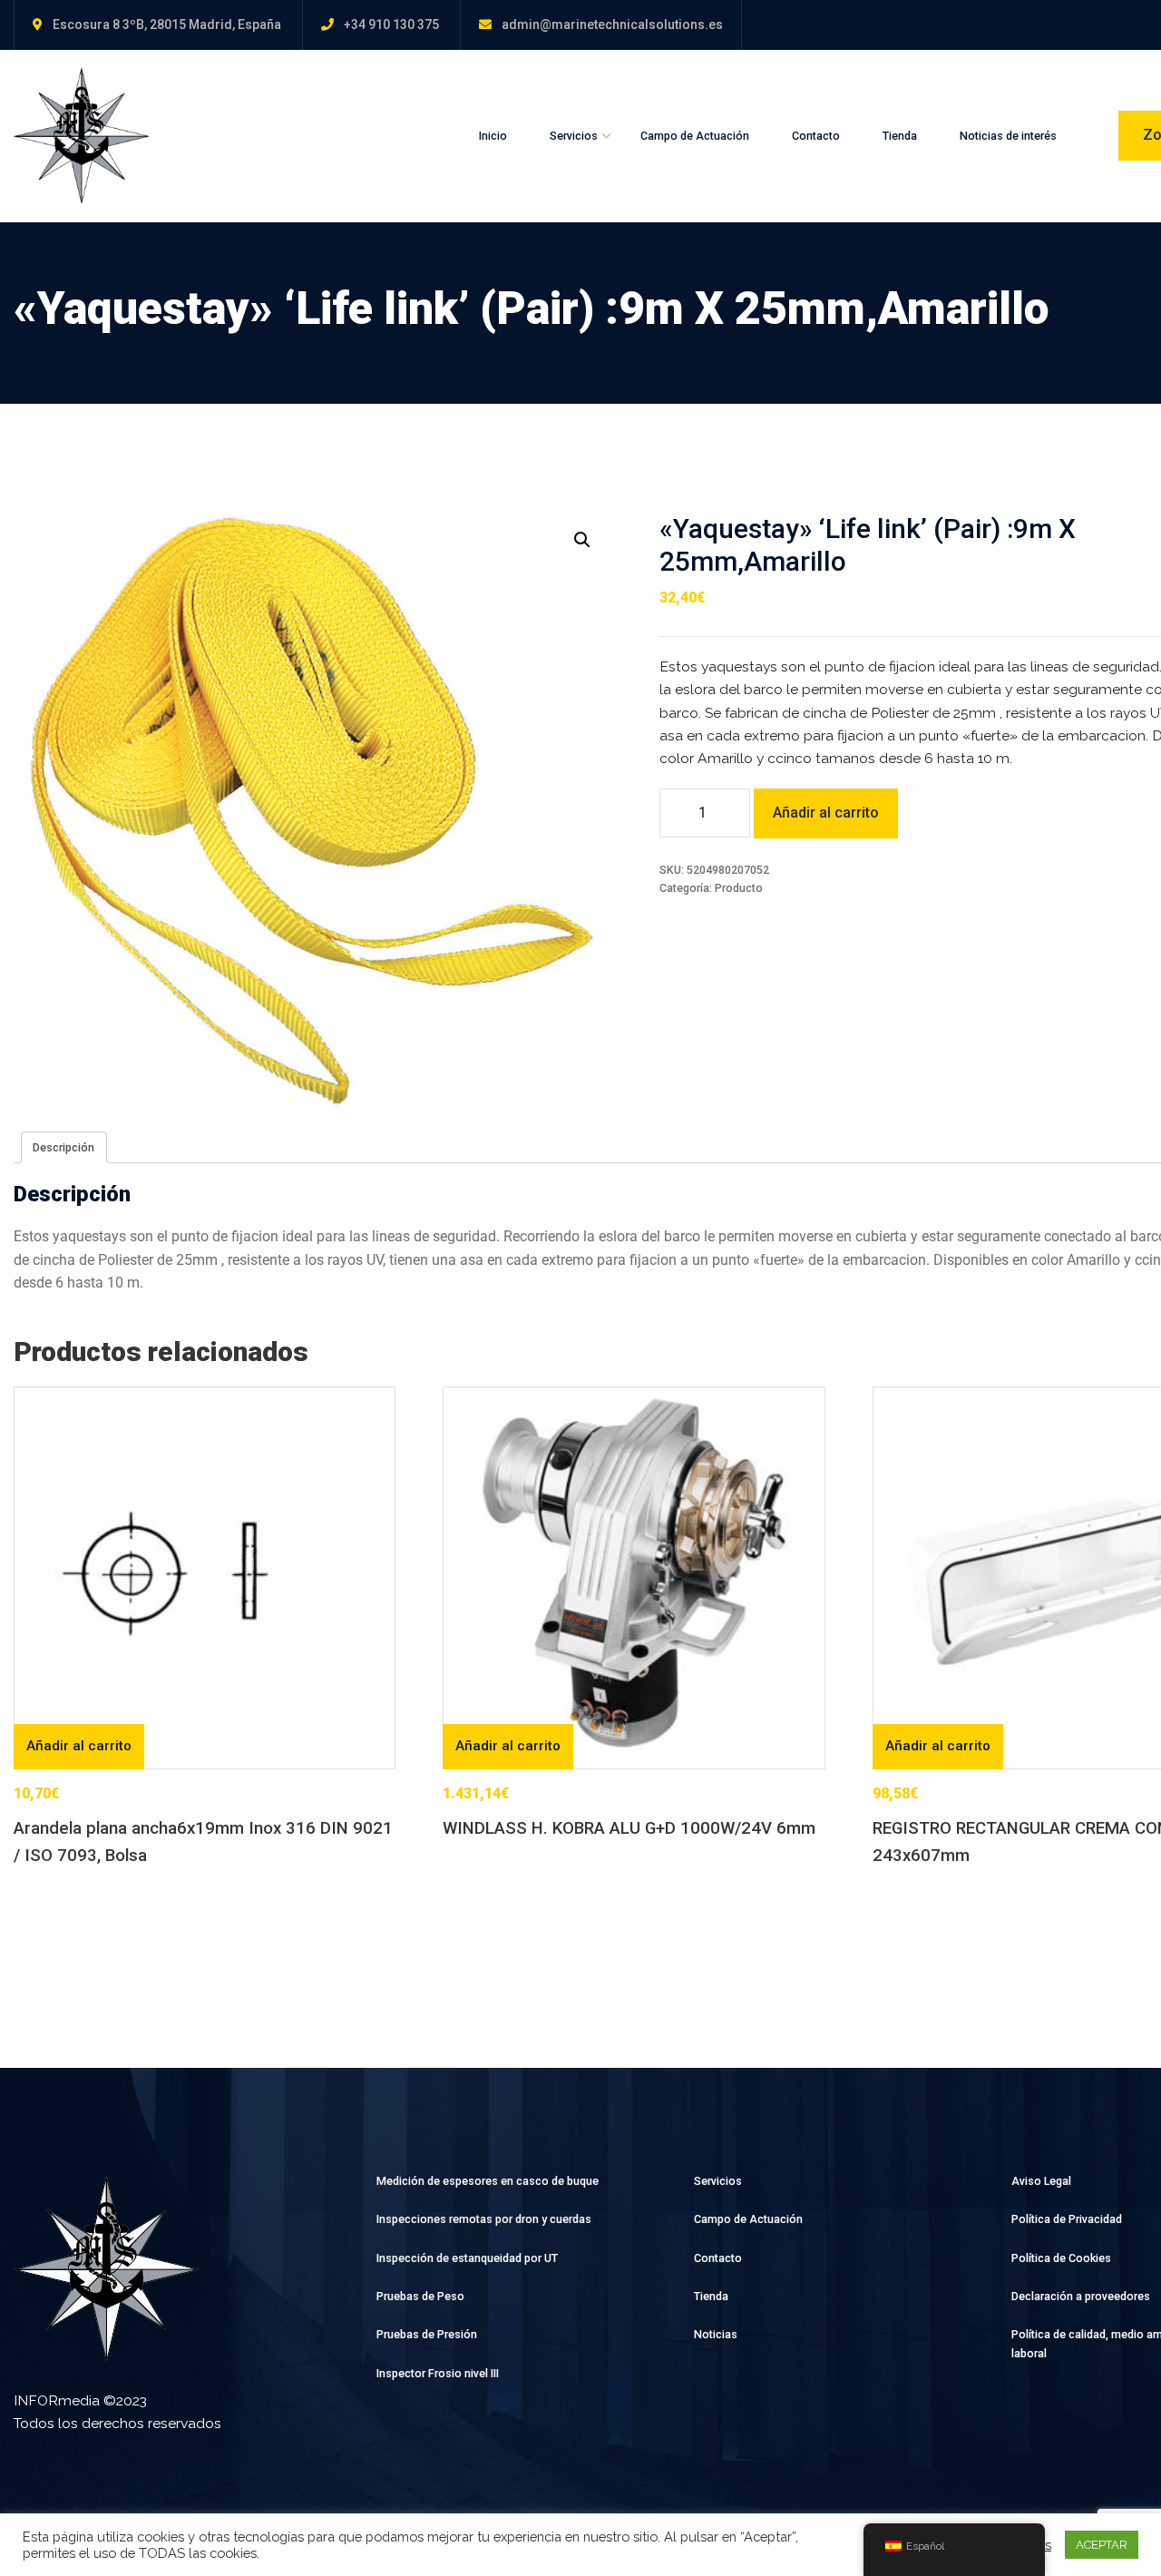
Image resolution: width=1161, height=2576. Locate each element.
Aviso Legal (1041, 2181)
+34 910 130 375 (391, 24)
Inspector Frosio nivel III (438, 2373)
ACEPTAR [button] (1102, 2545)
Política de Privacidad (1067, 2219)
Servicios (574, 136)
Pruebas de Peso (420, 2296)
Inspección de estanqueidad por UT (467, 2258)
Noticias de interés (1008, 136)
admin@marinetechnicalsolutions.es (612, 24)
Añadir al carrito (826, 813)
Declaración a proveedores (1081, 2296)
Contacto (816, 136)
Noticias (716, 2334)
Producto (739, 888)
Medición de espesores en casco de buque (488, 2181)
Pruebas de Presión (427, 2334)
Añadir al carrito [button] (79, 1746)
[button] (582, 540)
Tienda (900, 136)
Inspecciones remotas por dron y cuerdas (484, 2219)
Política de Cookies (1061, 2258)
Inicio (493, 136)
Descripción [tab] (63, 1147)
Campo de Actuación (695, 136)
